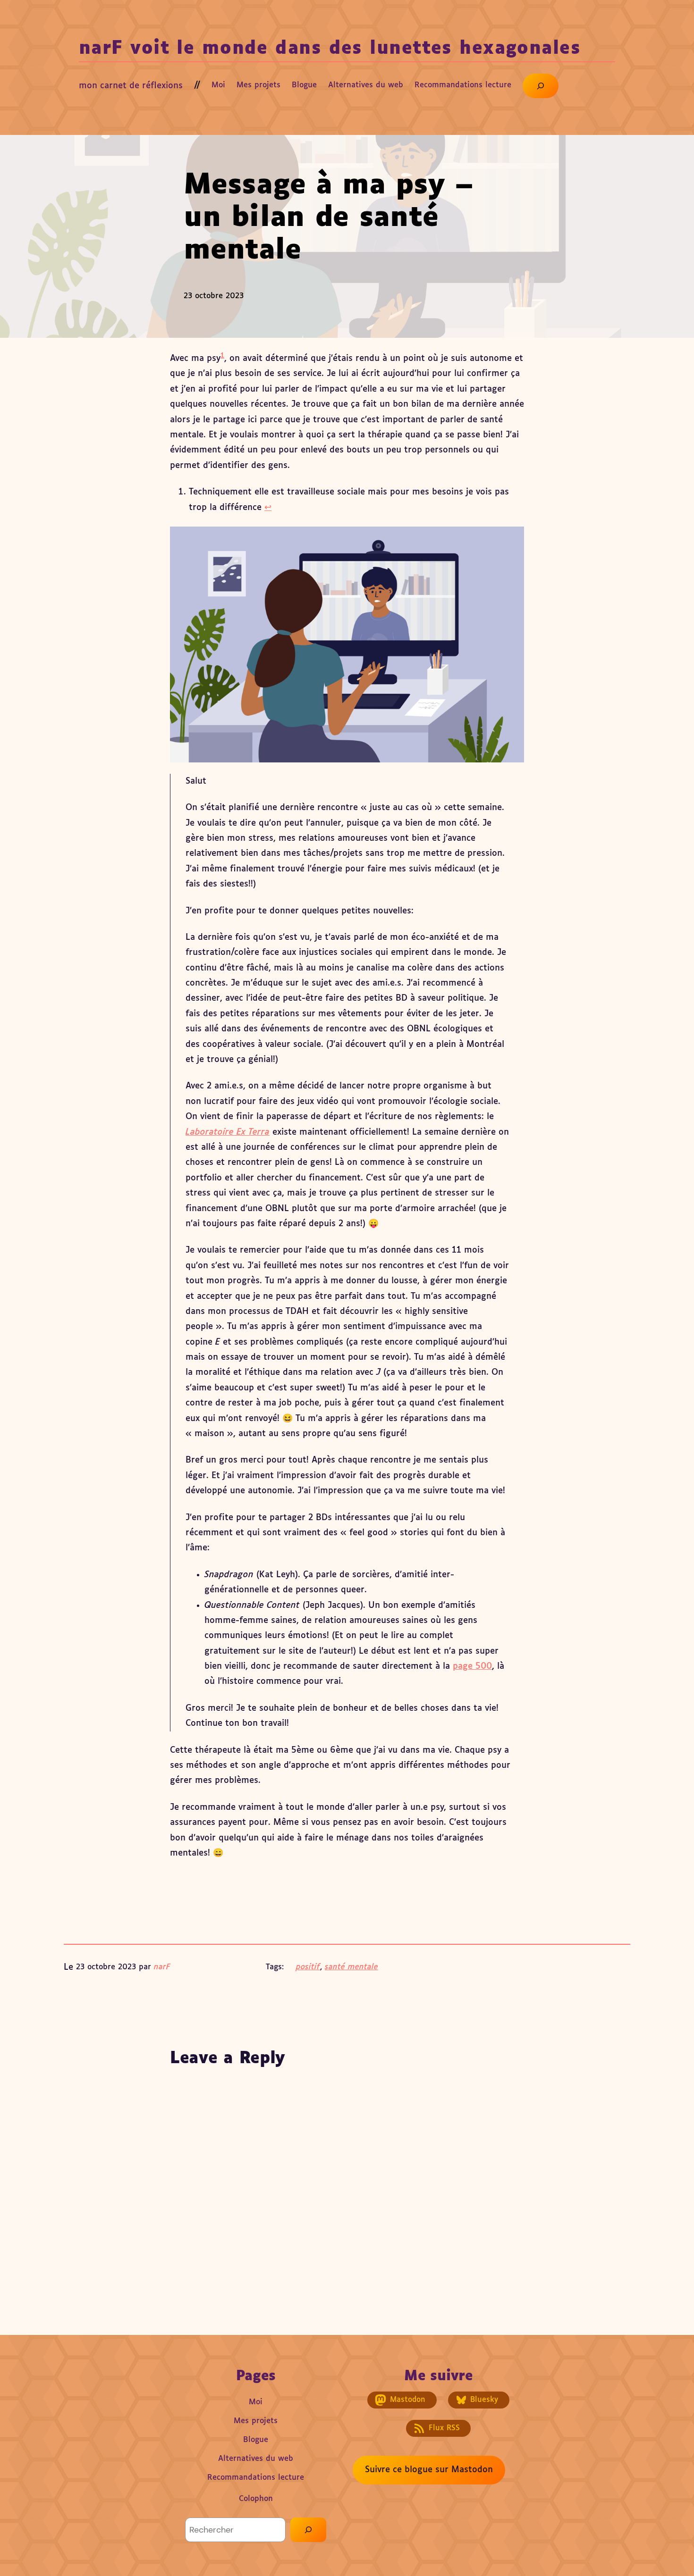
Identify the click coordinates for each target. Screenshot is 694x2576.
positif (308, 1967)
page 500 (472, 1666)
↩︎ (268, 508)
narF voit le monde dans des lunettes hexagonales (330, 49)
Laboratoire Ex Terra (228, 1132)
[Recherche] (308, 2530)
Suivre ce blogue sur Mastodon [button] (429, 2470)
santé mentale (351, 1967)
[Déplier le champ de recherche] (541, 86)
